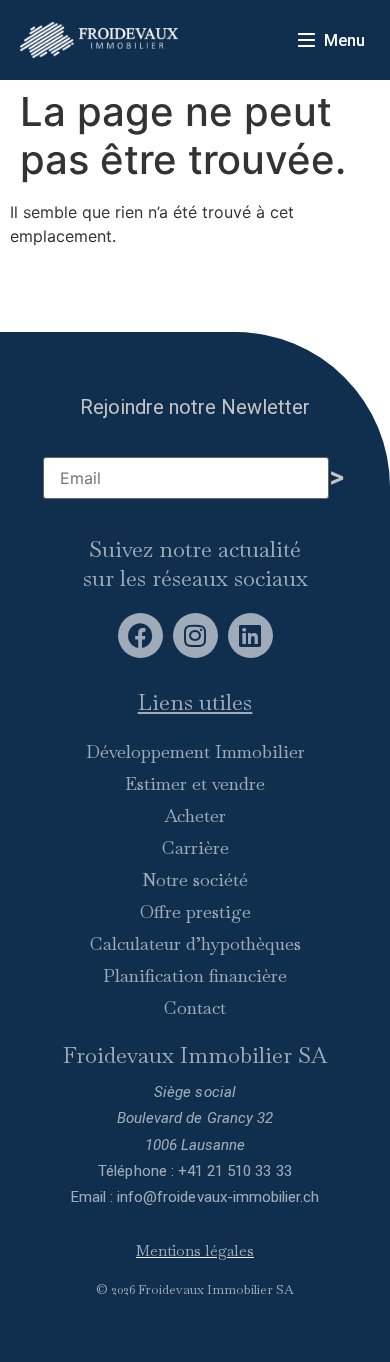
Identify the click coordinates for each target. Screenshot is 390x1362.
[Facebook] (140, 635)
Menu (344, 40)
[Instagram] (195, 635)
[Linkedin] (250, 635)
